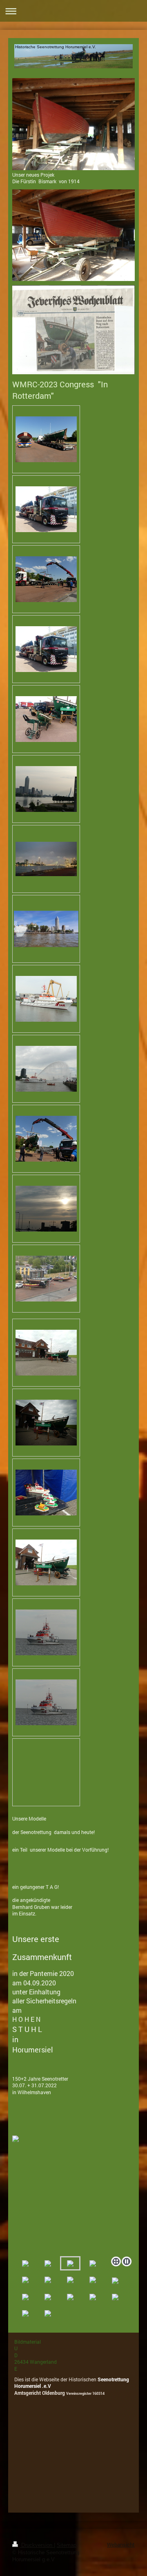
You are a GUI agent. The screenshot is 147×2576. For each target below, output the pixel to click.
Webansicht (121, 2545)
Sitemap (67, 2545)
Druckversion (37, 2545)
